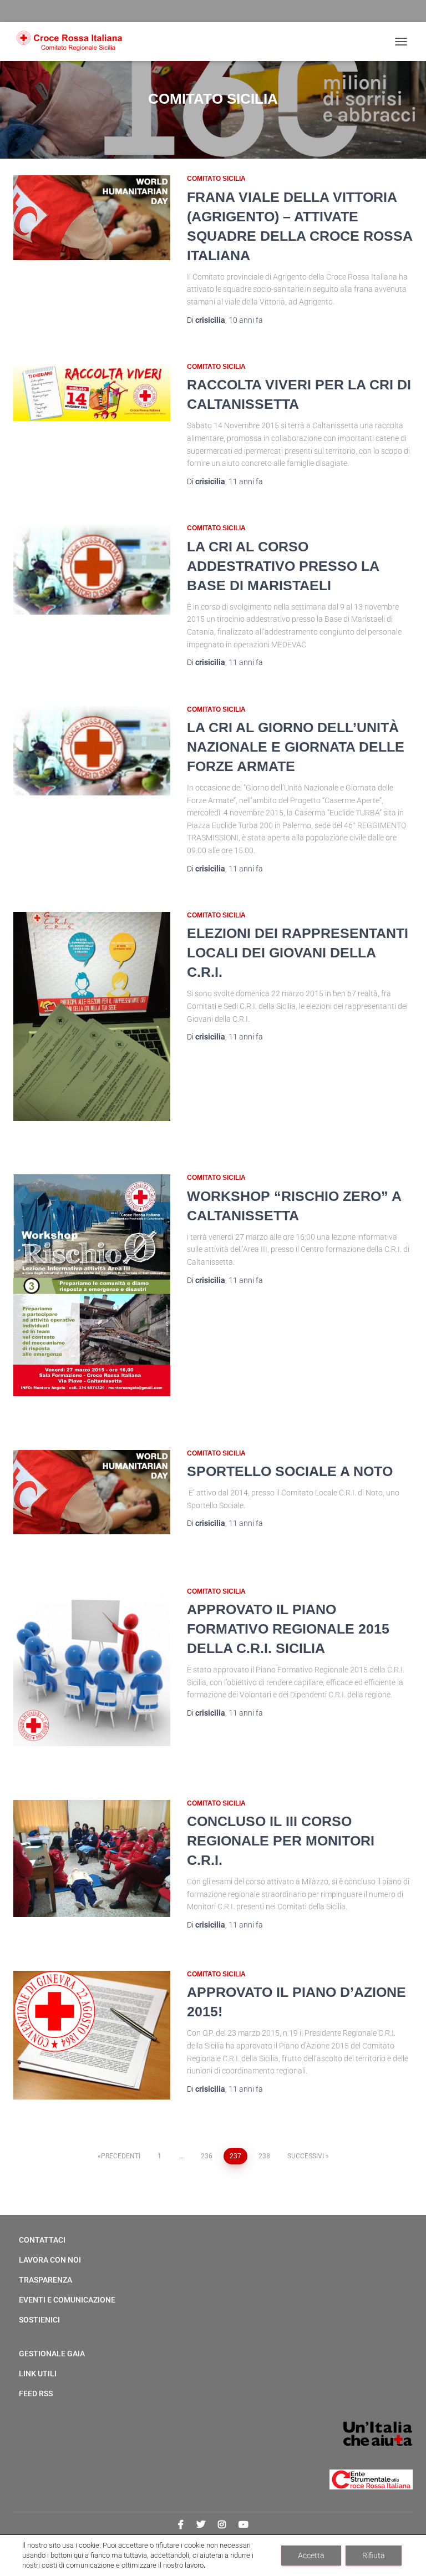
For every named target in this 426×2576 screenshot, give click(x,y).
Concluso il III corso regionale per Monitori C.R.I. (281, 1840)
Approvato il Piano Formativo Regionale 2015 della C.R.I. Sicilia (288, 1629)
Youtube (244, 2525)
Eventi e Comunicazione (67, 2300)
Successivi (306, 2156)
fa (246, 320)
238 (264, 2156)
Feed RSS (36, 2394)
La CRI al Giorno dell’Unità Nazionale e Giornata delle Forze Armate (296, 747)
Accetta (311, 2555)
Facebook (181, 2525)
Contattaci (42, 2240)
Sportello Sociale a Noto (290, 1471)
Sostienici (39, 2320)
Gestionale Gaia (52, 2354)
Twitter (201, 2525)
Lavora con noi (50, 2260)
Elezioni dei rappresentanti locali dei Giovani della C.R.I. (298, 952)
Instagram (222, 2525)
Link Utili (38, 2374)
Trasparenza (45, 2280)
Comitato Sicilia (216, 179)
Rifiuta (374, 2555)
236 (207, 2156)
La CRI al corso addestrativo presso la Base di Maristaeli (283, 566)
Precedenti (121, 2156)
